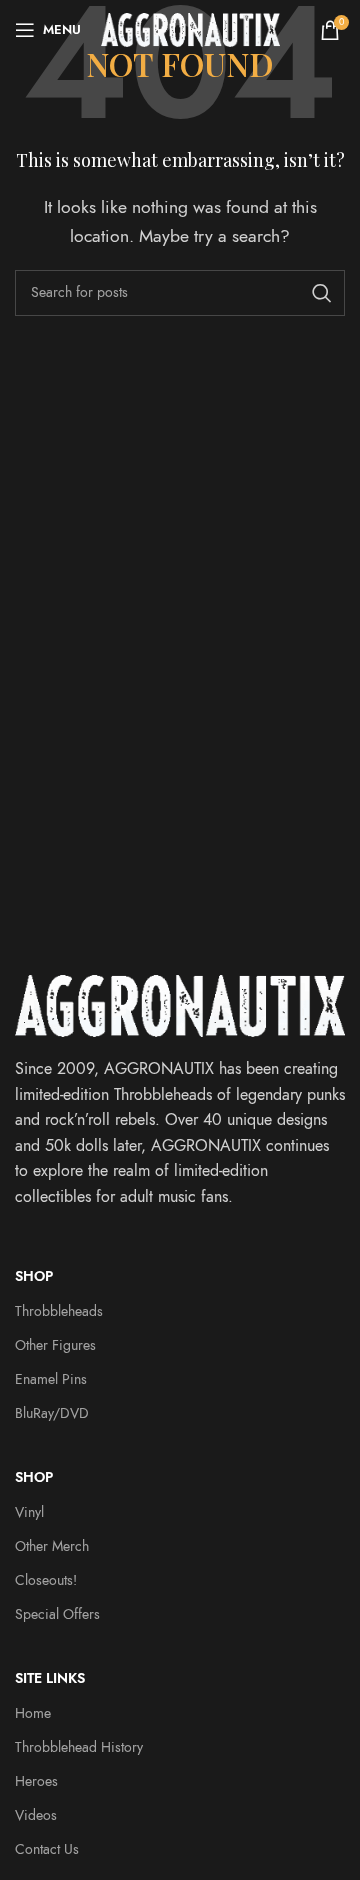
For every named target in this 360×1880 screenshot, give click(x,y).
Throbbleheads (59, 1311)
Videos (36, 1815)
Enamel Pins (51, 1379)
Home (33, 1713)
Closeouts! (46, 1580)
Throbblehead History (79, 1747)
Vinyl (29, 1512)
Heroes (36, 1781)
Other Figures (55, 1345)
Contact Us (47, 1849)
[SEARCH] (322, 293)
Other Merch (52, 1546)
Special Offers (57, 1614)
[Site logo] (190, 29)
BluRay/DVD (52, 1413)
